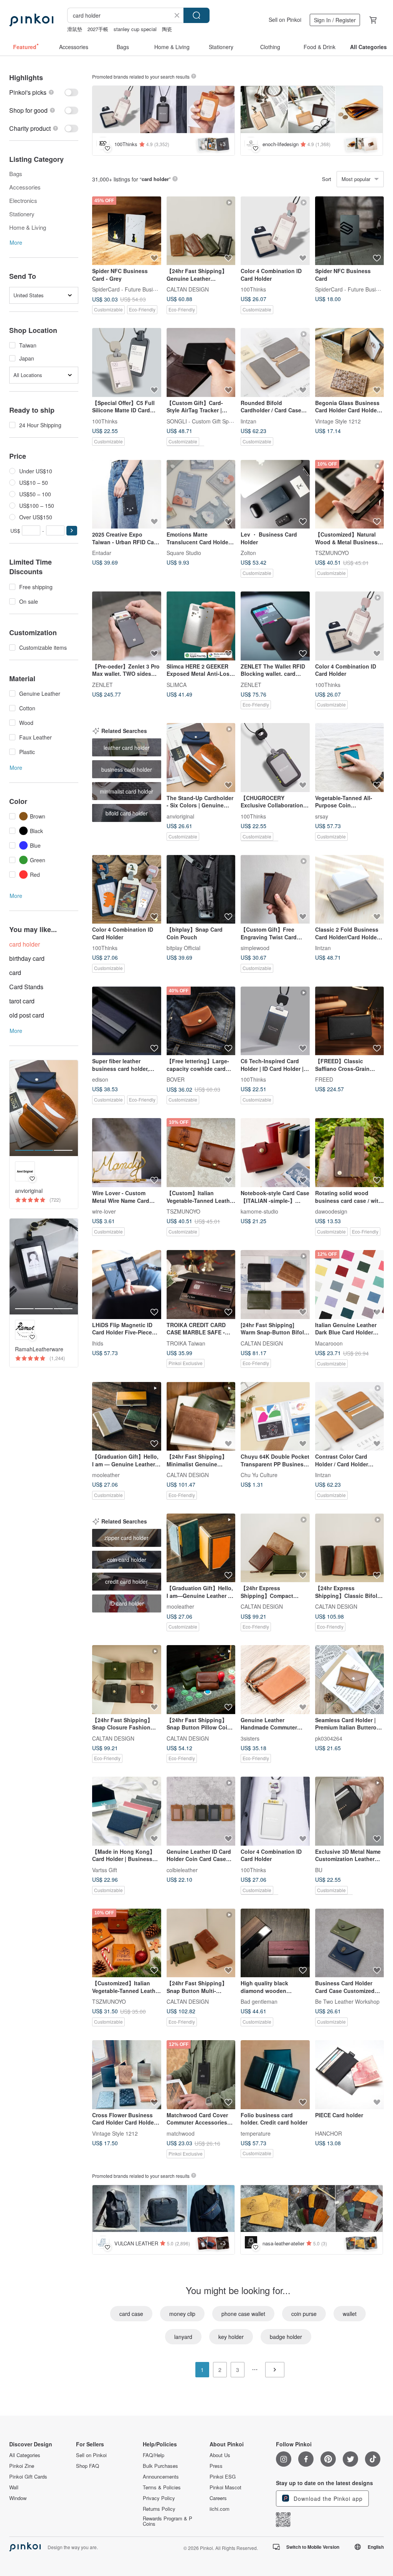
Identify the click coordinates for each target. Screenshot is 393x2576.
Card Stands (26, 987)
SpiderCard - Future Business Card (135, 289)
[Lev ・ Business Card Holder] (275, 494)
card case (131, 2314)
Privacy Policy (159, 2498)
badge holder (286, 2337)
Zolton (248, 553)
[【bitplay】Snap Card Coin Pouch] (201, 889)
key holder (231, 2337)
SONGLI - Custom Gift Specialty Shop (212, 421)
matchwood (181, 2133)
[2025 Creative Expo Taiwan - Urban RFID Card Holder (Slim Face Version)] (127, 494)
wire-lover (104, 1211)
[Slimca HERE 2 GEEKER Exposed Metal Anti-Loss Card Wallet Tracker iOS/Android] (201, 626)
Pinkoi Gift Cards (28, 2477)
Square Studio (184, 553)
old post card (27, 1015)
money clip (182, 2314)
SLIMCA (177, 684)
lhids (98, 1343)
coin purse (304, 2314)
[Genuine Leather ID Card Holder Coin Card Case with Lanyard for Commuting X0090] (201, 1811)
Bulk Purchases (160, 2466)
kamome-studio (259, 1211)
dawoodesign (331, 1211)
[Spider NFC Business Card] (350, 231)
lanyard (183, 2337)
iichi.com (220, 2509)
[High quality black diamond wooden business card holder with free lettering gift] (275, 1943)
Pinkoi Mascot (225, 2487)
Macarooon (329, 1343)
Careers (218, 2498)
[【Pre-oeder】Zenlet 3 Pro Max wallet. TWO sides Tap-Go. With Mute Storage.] (127, 626)
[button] (72, 531)
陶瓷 (167, 29)
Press (216, 2466)
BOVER (176, 1079)
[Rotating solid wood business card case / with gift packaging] (350, 1153)
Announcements (161, 2477)
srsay (322, 816)
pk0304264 (329, 1738)
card (15, 973)
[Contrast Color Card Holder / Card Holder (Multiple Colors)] (350, 1416)
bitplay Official (183, 948)
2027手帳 (98, 29)
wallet (350, 2314)
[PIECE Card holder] (350, 2075)
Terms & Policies (162, 2487)
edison (100, 1079)
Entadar (102, 553)
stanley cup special (135, 29)
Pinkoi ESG (223, 2477)
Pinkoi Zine (22, 2466)
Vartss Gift (105, 1869)
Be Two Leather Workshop (347, 2001)
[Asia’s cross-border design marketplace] (31, 20)
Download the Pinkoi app (327, 2499)
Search (196, 15)
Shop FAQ (88, 2466)
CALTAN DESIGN (188, 289)
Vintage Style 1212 (338, 421)
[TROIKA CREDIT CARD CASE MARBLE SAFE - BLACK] (201, 1285)
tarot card (22, 1001)
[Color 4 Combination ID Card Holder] (275, 231)
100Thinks (253, 289)
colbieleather (182, 1869)
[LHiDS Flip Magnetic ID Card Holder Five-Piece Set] (127, 1285)
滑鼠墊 (75, 29)
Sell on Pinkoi (285, 20)
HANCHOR (329, 2133)
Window (18, 2498)
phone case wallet (243, 2314)
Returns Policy (159, 2509)
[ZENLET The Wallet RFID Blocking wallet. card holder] (275, 626)
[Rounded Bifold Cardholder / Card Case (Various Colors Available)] (275, 362)
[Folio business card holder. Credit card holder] (275, 2075)
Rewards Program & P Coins (168, 2521)
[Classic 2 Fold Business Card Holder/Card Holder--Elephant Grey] (350, 889)
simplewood (255, 948)
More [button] (16, 242)
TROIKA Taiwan (186, 1343)
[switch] (44, 92)
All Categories (25, 2455)
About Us (220, 2455)
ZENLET (102, 684)
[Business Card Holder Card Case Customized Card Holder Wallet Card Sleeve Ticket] (350, 1943)
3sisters (250, 1738)
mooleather (106, 1475)
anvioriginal (180, 816)
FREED (324, 1079)
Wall (14, 2487)
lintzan (249, 421)
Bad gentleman (259, 2001)
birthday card (27, 958)
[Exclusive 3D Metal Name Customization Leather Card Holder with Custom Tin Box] (350, 1811)
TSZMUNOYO (332, 553)
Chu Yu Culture (259, 1475)
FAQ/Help (154, 2455)
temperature (256, 2133)
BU (319, 1869)
